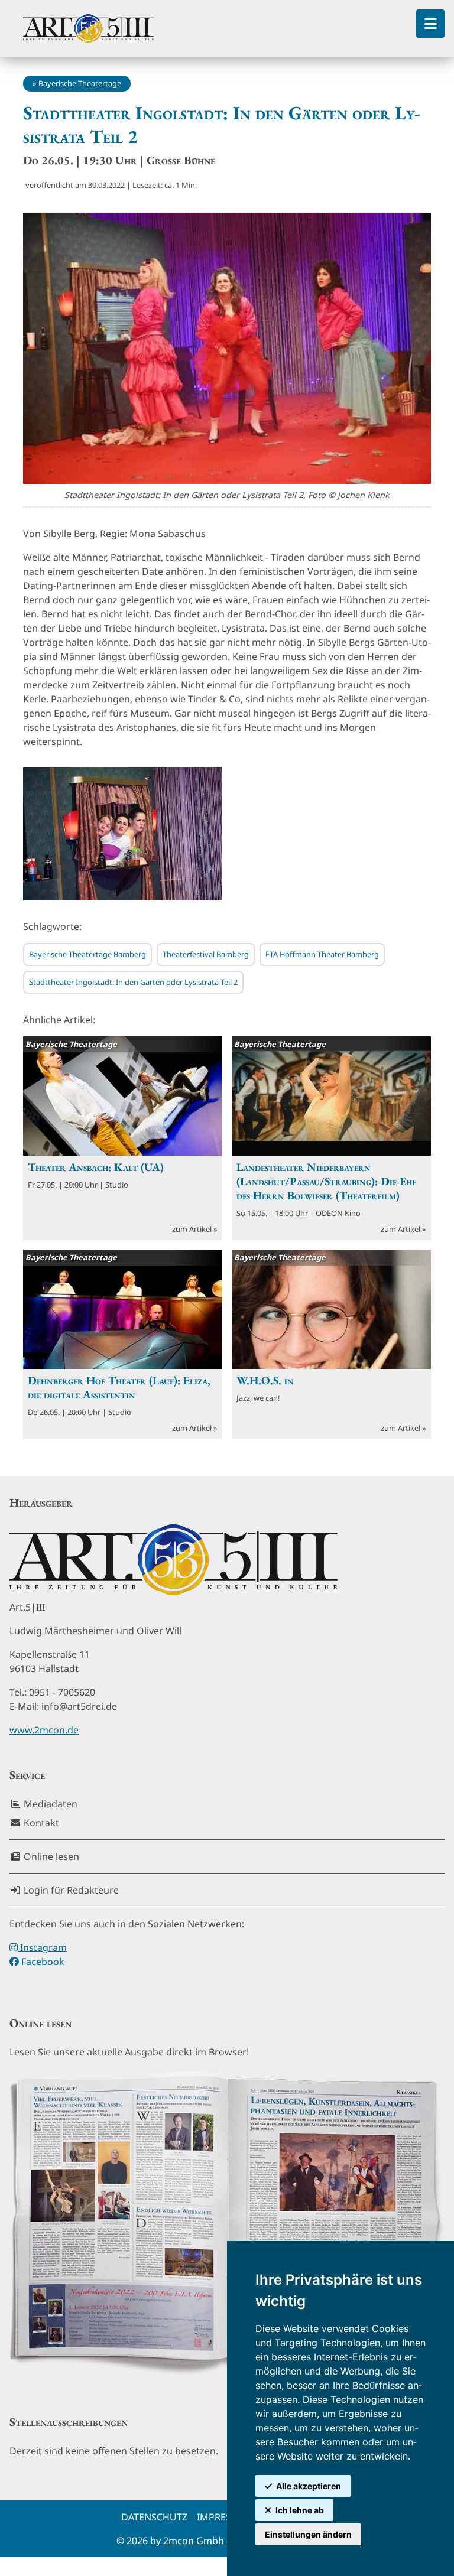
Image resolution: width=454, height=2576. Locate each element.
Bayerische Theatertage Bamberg (87, 954)
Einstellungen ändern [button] (308, 2534)
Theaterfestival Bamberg (206, 954)
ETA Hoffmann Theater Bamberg (322, 954)
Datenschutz (154, 2517)
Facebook (42, 1962)
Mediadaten (49, 1804)
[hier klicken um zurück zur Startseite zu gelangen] (88, 28)
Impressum (225, 2517)
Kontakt (40, 1823)
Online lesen (50, 1856)
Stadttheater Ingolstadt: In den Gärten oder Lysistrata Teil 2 (133, 982)
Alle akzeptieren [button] (309, 2486)
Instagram (42, 1947)
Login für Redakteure (70, 1890)
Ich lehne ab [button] (300, 2510)
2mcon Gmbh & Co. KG (214, 2541)
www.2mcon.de (44, 1730)
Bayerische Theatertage (80, 83)
